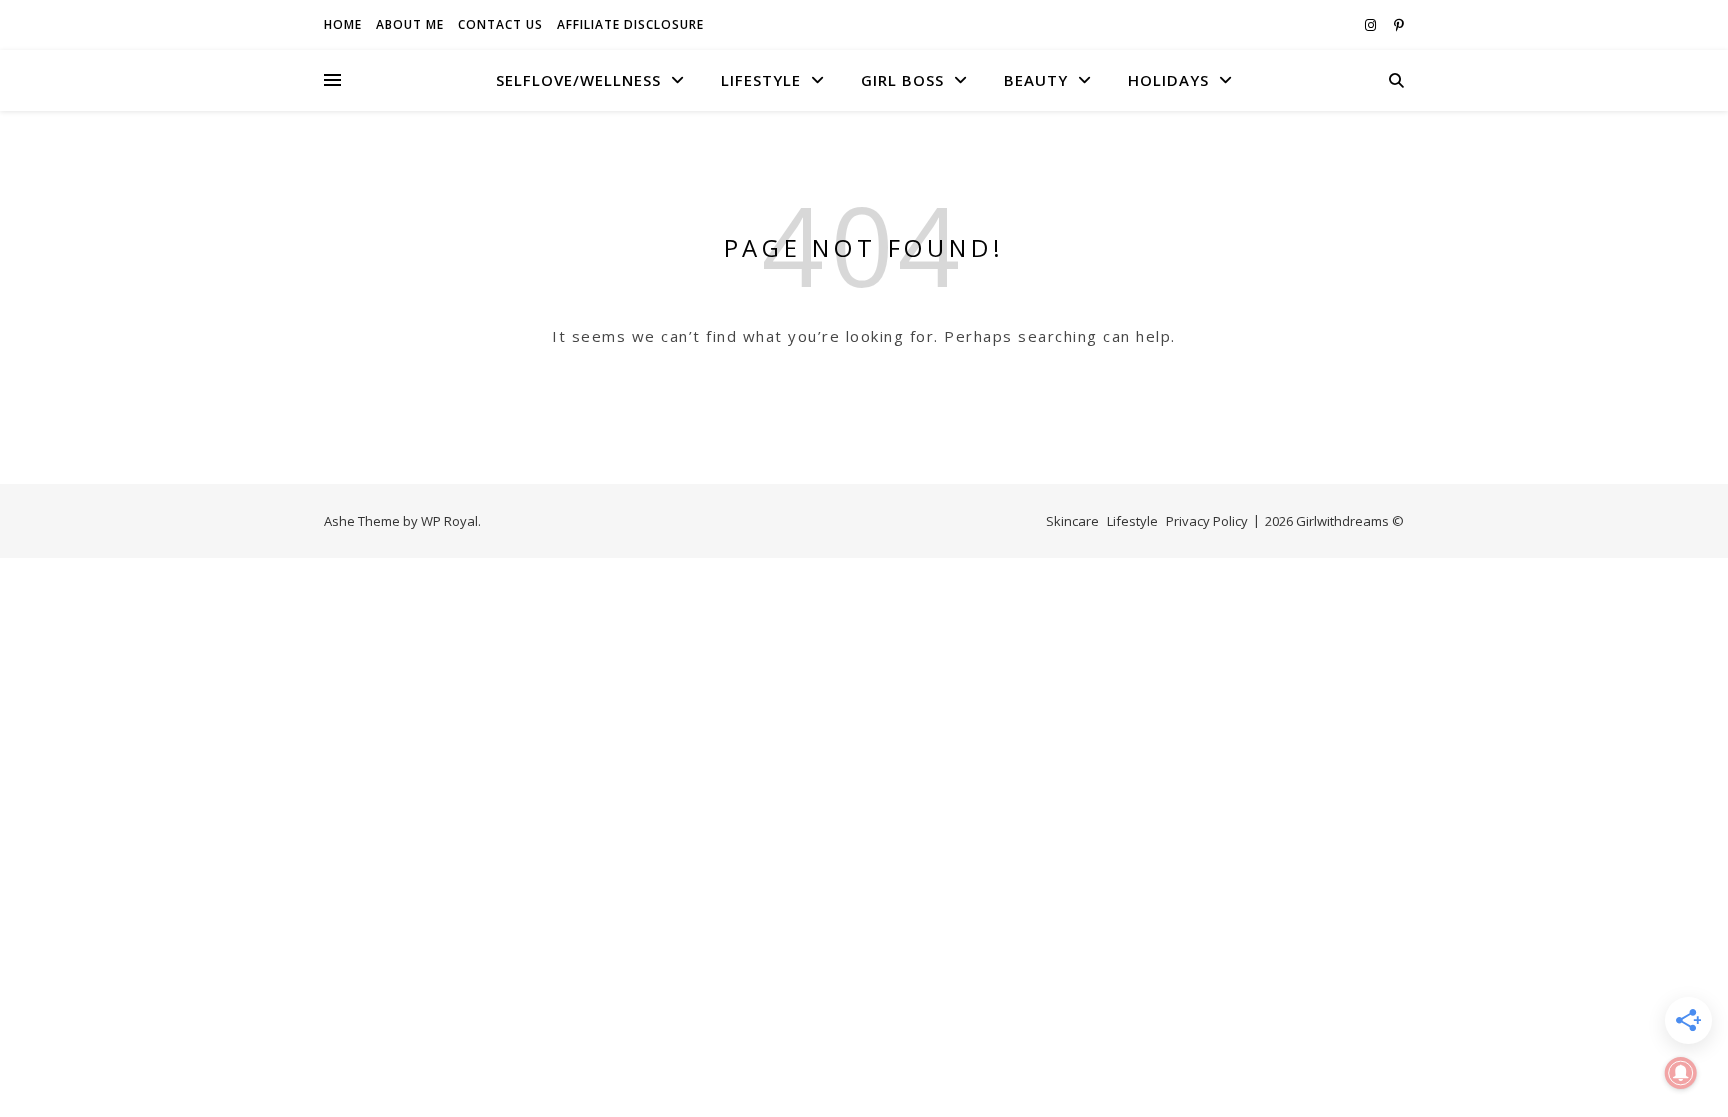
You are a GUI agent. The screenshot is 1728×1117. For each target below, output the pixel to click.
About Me (410, 24)
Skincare (1072, 521)
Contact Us (500, 24)
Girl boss (902, 80)
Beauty (1036, 80)
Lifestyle (761, 80)
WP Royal (449, 521)
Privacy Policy (1207, 521)
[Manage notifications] (1681, 1073)
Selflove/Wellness (578, 80)
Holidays (1168, 80)
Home (343, 24)
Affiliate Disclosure (630, 24)
